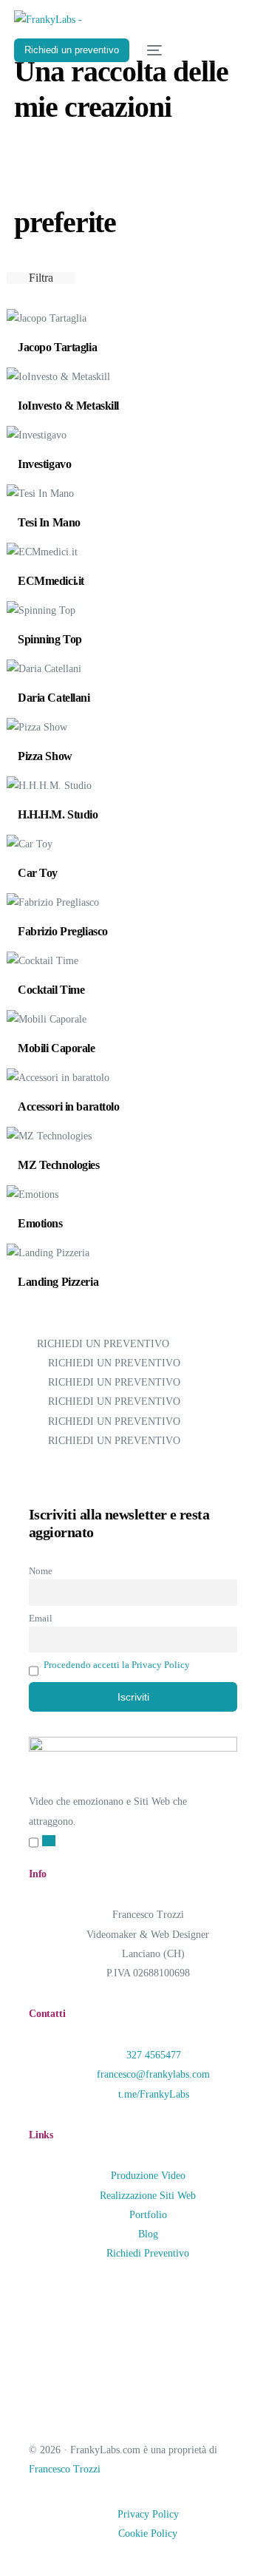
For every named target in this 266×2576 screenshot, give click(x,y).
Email (41, 1619)
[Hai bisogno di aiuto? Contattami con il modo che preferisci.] (49, 1841)
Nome (41, 1571)
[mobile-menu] (153, 50)
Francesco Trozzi (65, 2469)
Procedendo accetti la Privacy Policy (117, 1665)
